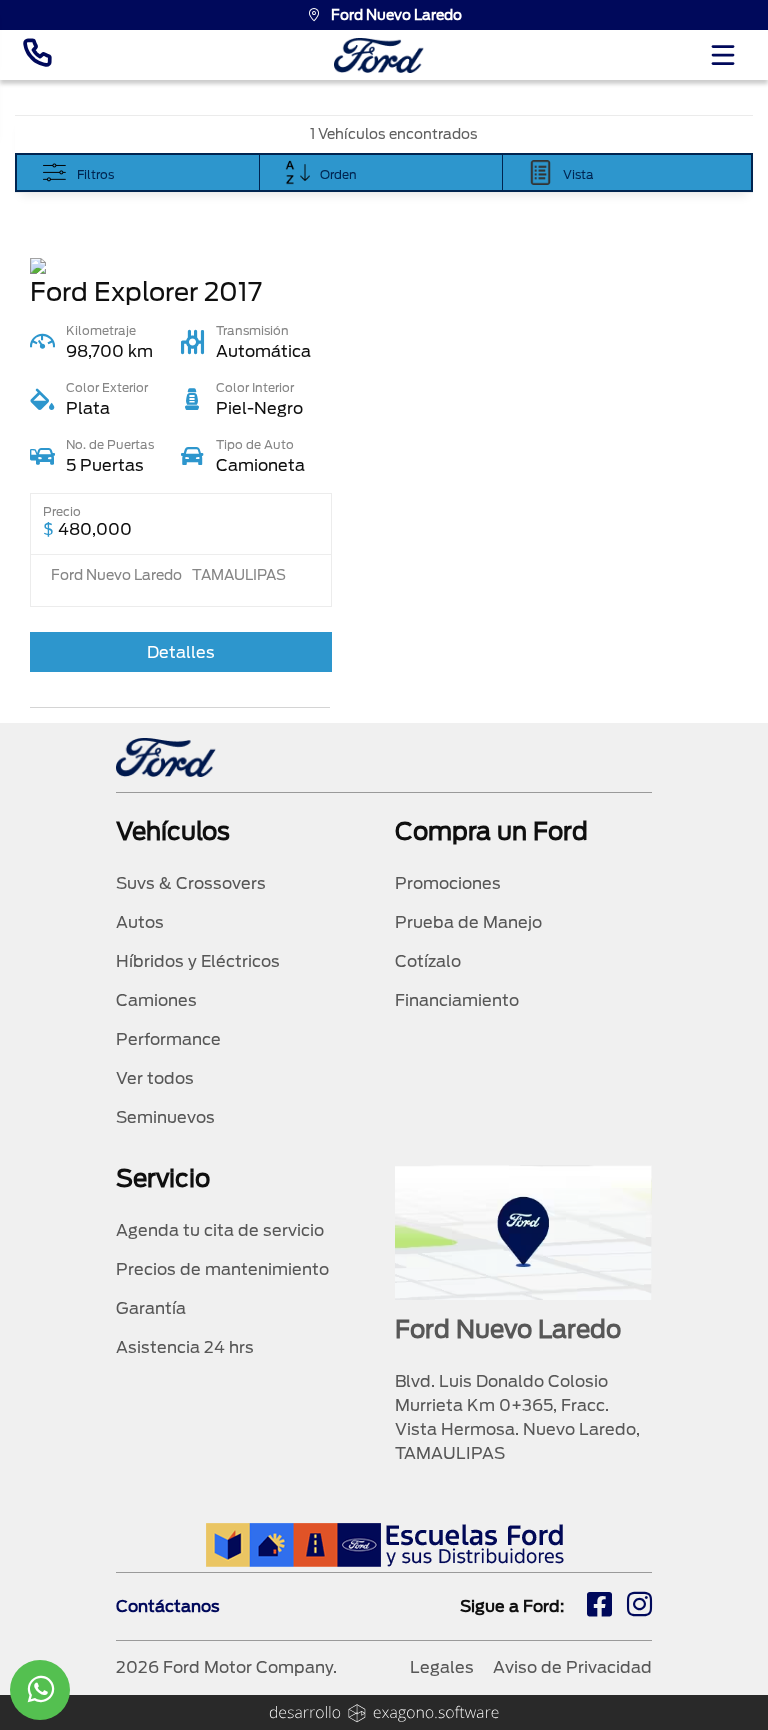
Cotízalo (428, 961)
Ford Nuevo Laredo (396, 15)
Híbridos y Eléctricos (198, 961)
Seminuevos (165, 1117)
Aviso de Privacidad (572, 1667)
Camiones (156, 1000)
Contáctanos (168, 1606)
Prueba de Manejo (468, 922)
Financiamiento (457, 1000)
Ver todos (155, 1078)
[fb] (599, 1607)
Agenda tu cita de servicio (220, 1230)
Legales (442, 1667)
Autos (140, 922)
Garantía (151, 1308)
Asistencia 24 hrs (185, 1347)
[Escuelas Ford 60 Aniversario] (384, 1544)
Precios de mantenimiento (222, 1269)
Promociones (448, 883)
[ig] (639, 1607)
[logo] (379, 55)
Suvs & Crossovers (191, 883)
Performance (168, 1039)
